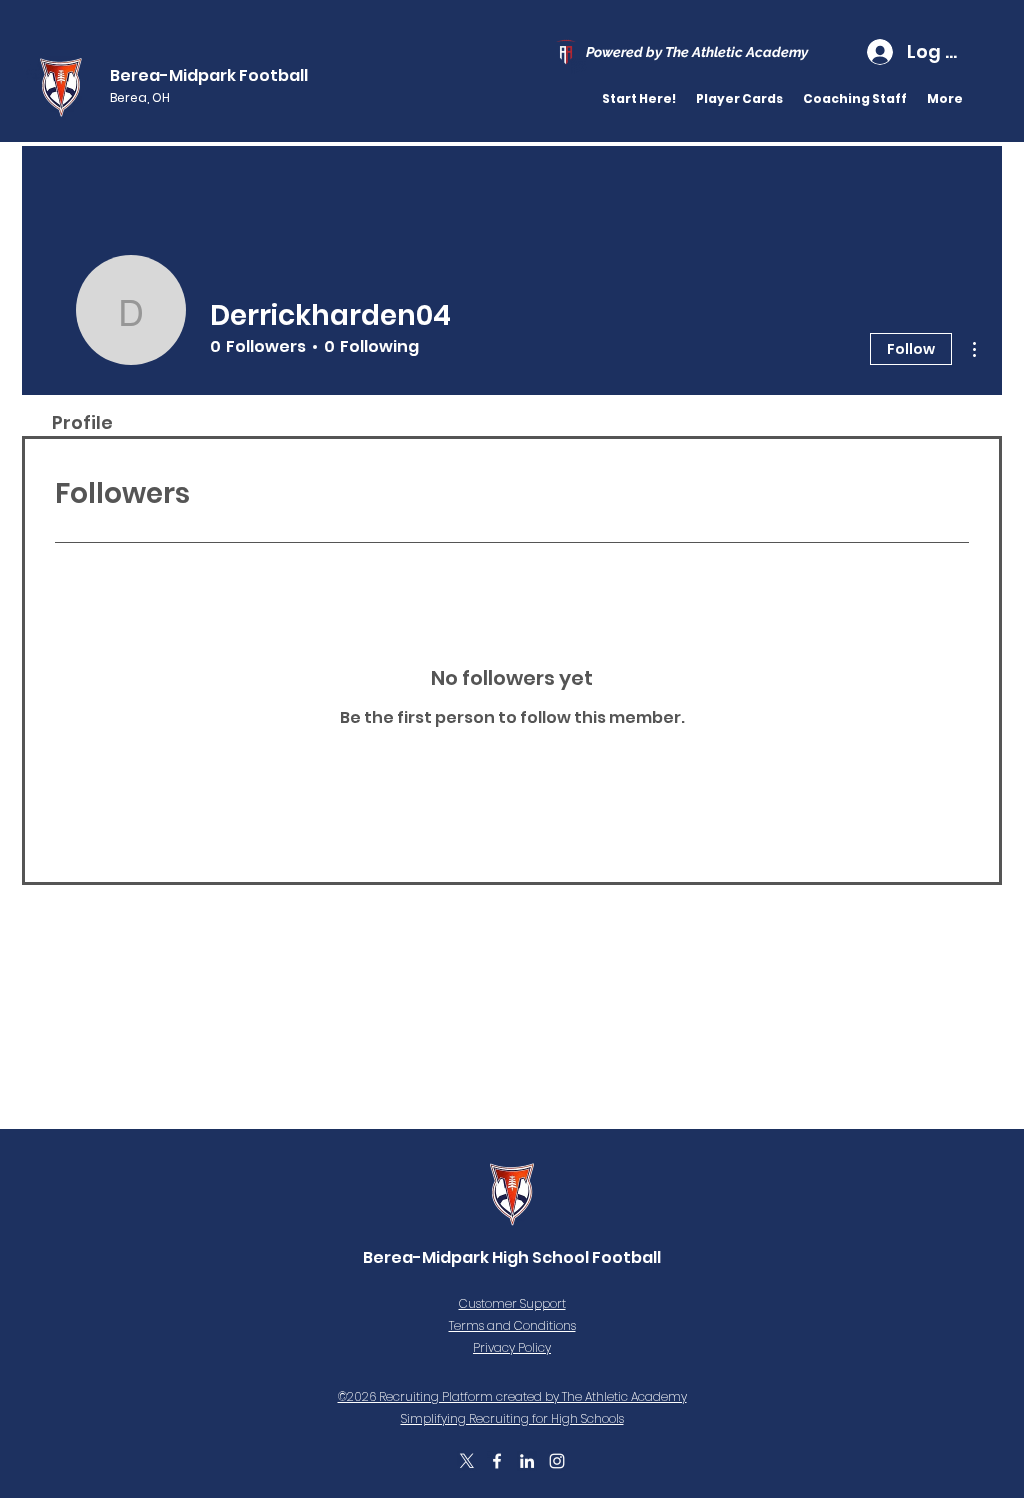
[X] (467, 1461)
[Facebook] (497, 1461)
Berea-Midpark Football (209, 75)
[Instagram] (557, 1461)
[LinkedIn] (527, 1461)
